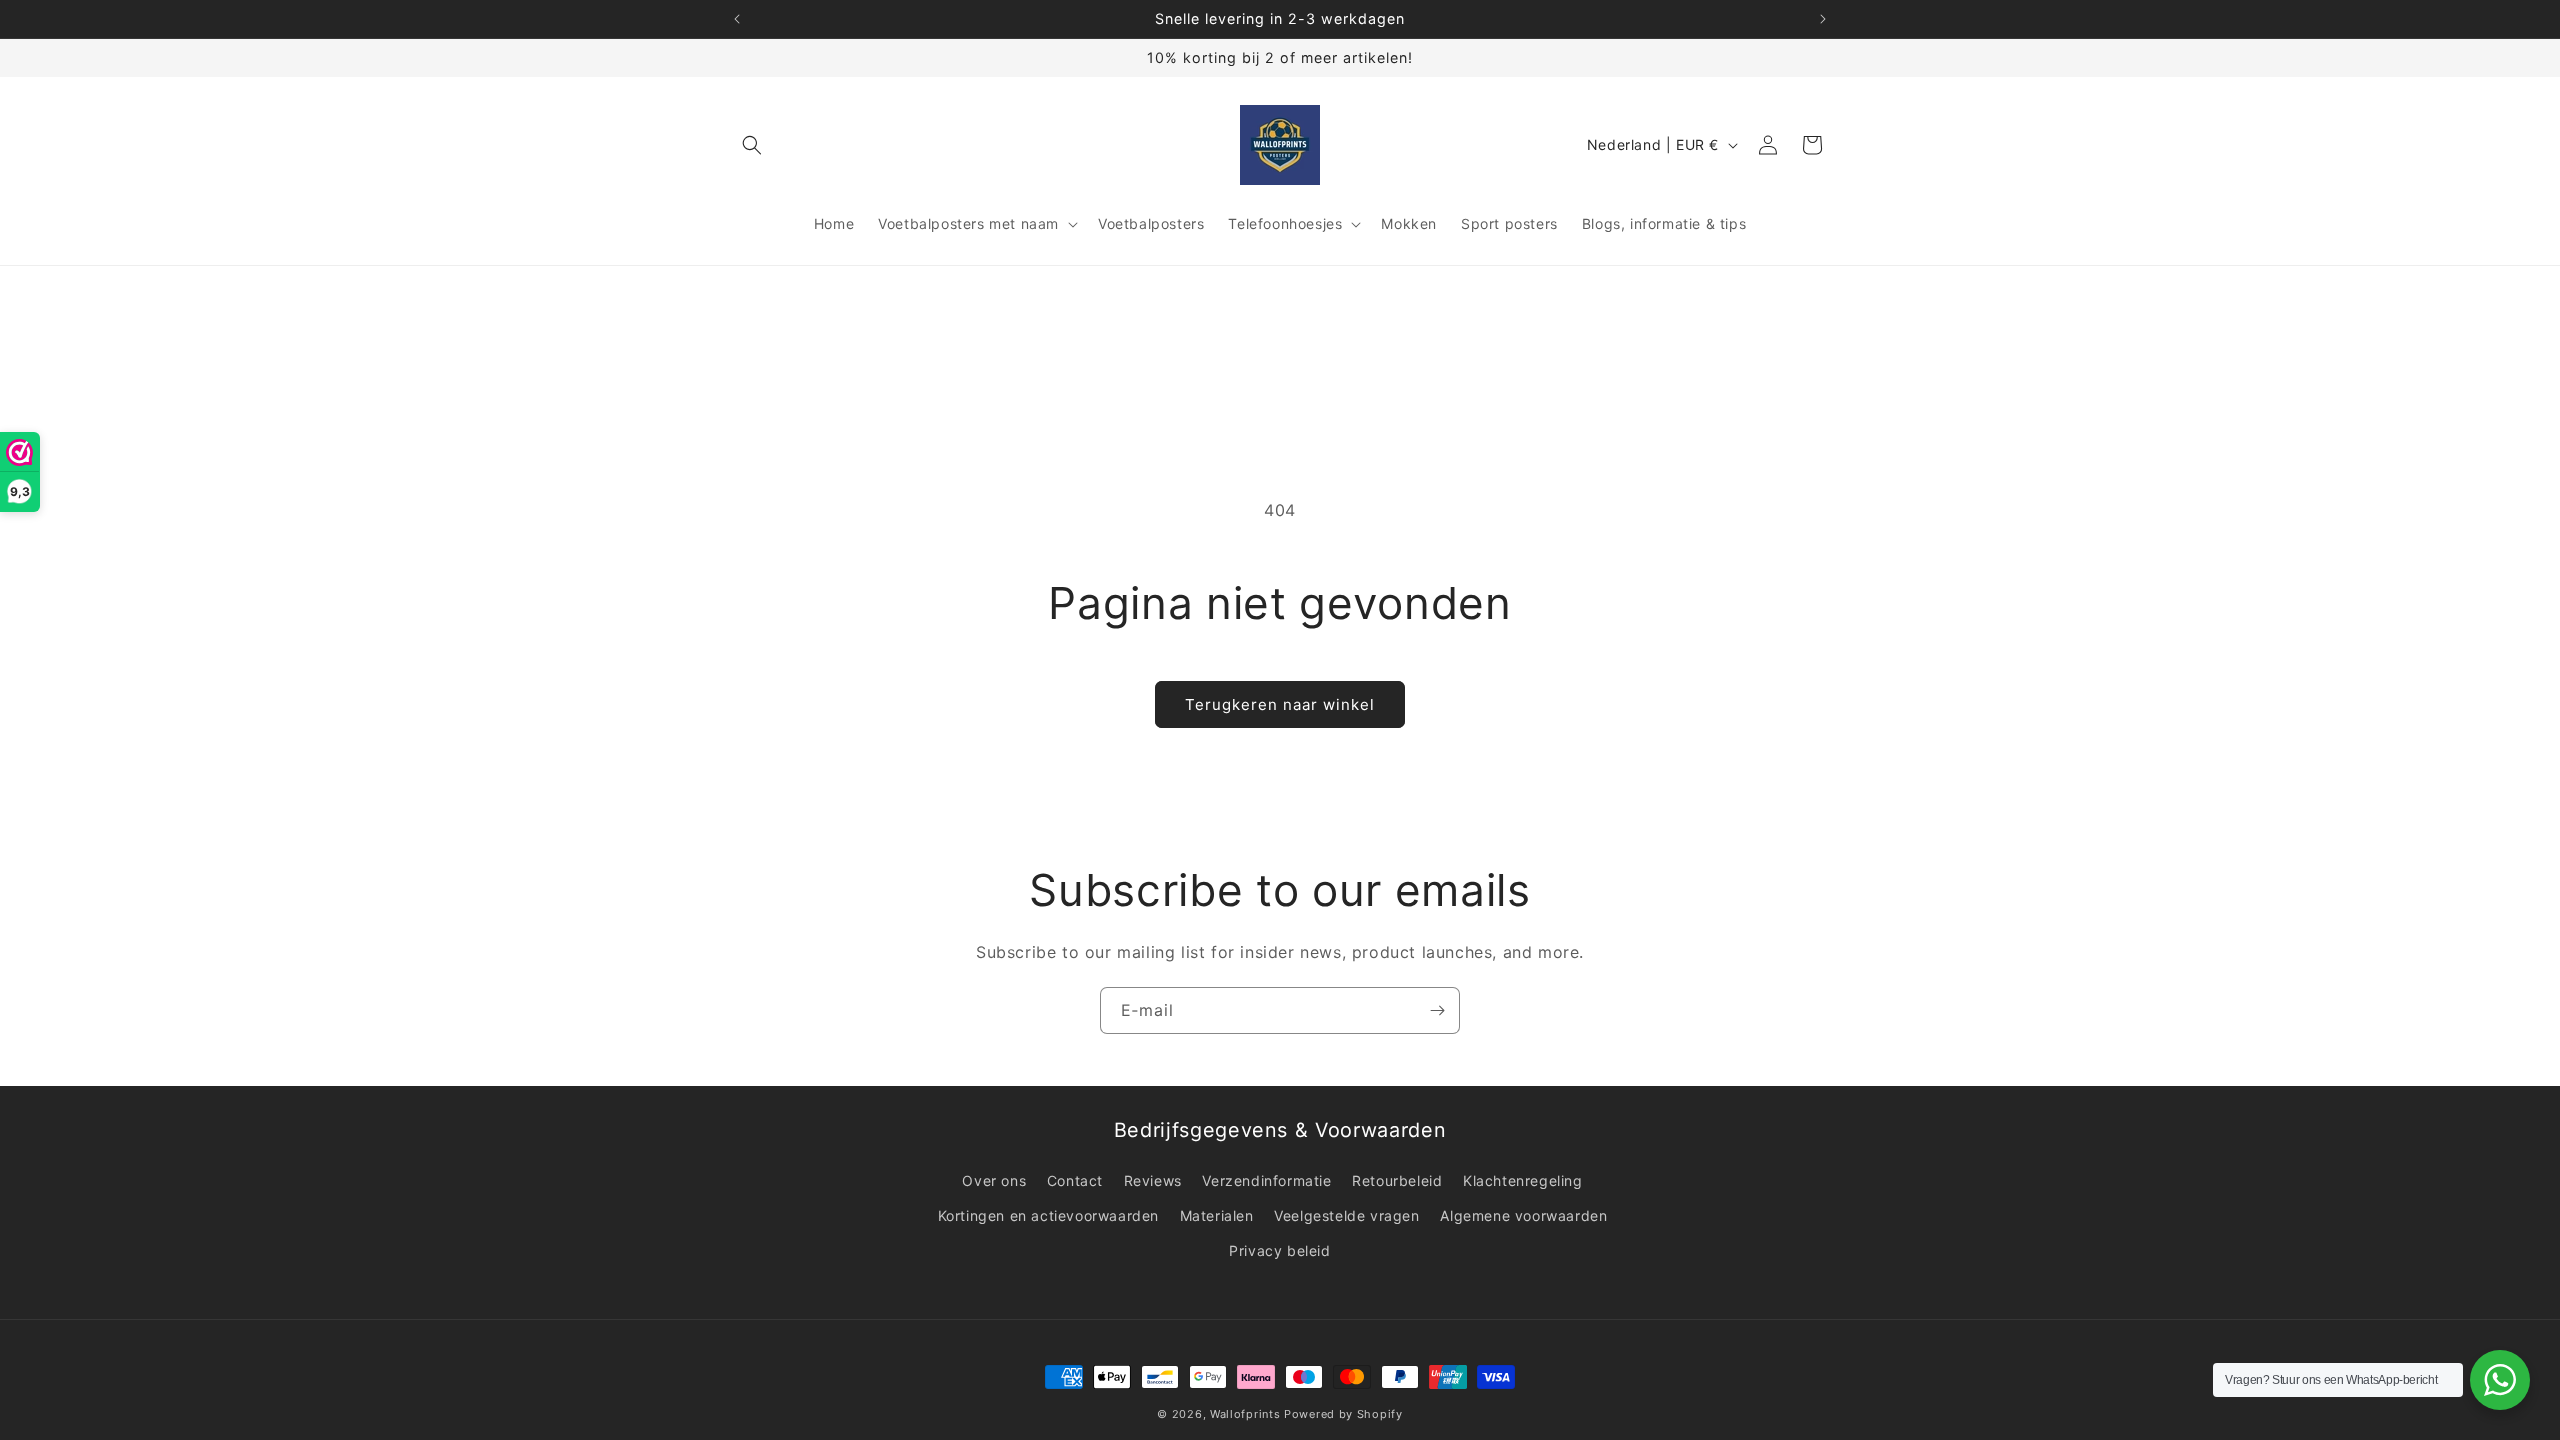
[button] (752, 145)
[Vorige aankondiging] (737, 19)
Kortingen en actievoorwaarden (1048, 1215)
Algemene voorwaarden (1523, 1215)
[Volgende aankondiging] (1823, 19)
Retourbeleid (1397, 1180)
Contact (1075, 1180)
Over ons (994, 1180)
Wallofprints (1245, 1414)
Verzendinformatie (1266, 1180)
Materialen (1217, 1215)
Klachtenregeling (1523, 1180)
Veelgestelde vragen (1346, 1215)
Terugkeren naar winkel (1280, 704)
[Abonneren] (1437, 1010)
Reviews (1153, 1180)
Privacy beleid (1279, 1250)
